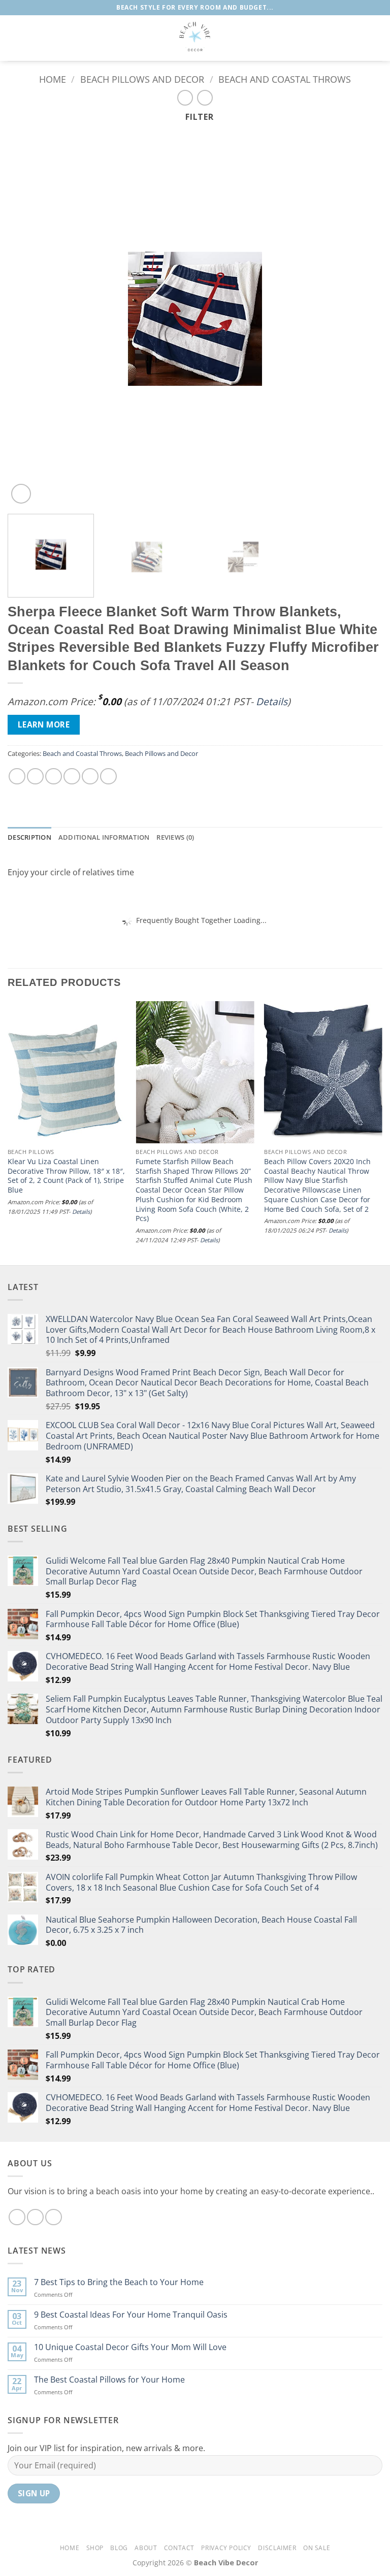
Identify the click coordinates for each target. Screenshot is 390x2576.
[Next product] (185, 98)
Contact (179, 2548)
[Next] (362, 319)
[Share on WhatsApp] (17, 777)
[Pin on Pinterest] (90, 777)
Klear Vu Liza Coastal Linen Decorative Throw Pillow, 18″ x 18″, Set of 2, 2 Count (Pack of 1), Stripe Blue (66, 1176)
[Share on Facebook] (35, 777)
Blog (119, 2548)
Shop (95, 2548)
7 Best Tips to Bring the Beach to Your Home (119, 2282)
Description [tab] (29, 837)
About (146, 2548)
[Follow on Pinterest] (54, 2217)
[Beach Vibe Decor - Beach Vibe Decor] (195, 38)
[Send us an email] (35, 2217)
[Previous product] (205, 98)
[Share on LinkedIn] (108, 777)
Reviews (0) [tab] (175, 837)
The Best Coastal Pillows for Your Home (109, 2380)
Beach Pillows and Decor (142, 79)
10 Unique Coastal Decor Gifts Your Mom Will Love (130, 2347)
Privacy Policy (226, 2548)
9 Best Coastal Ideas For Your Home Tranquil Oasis (131, 2315)
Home (53, 79)
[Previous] (28, 319)
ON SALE (317, 2548)
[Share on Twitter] (54, 777)
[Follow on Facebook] (17, 2217)
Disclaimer (277, 2548)
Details (272, 701)
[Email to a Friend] (72, 777)
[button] (14, 38)
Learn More (44, 724)
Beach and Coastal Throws (285, 79)
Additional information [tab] (104, 837)
